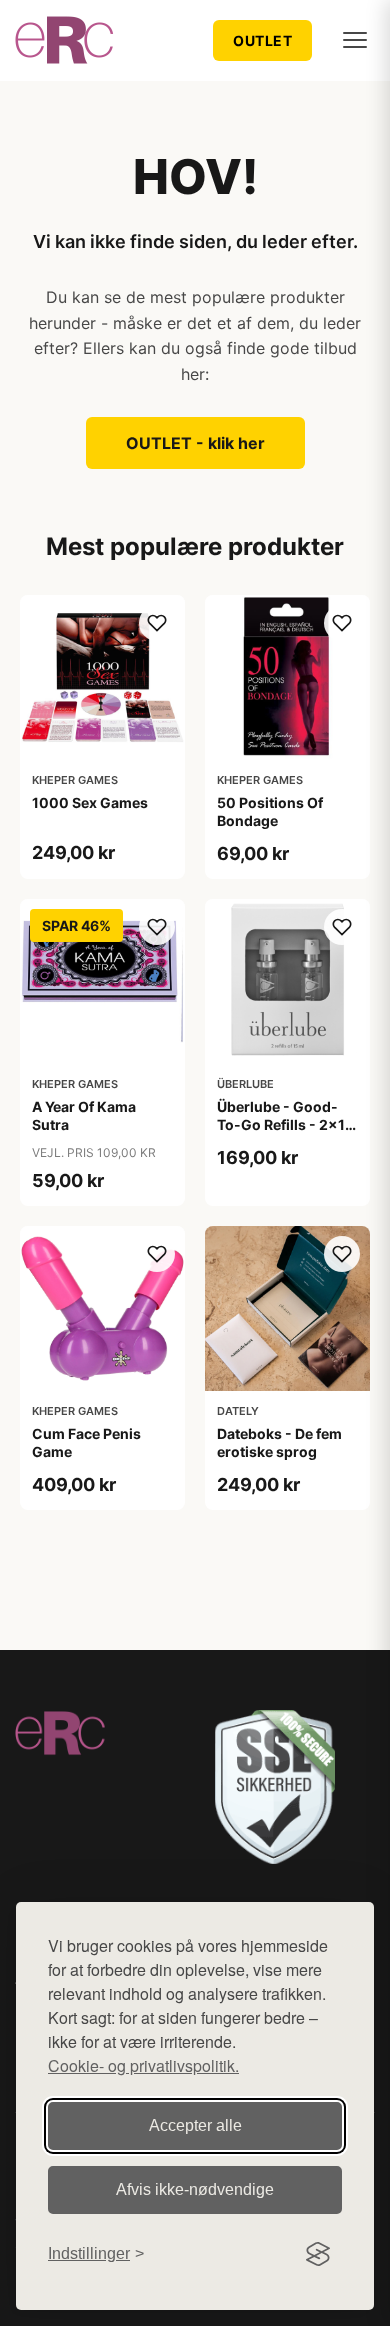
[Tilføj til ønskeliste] (157, 623)
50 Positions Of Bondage (270, 811)
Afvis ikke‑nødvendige (195, 2189)
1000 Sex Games (90, 802)
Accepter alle (195, 2125)
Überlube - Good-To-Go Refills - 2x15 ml (285, 1124)
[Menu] (355, 40)
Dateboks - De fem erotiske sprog (279, 1442)
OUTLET (262, 40)
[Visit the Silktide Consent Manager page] (318, 2254)
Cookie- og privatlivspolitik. (143, 2065)
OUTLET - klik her (195, 443)
